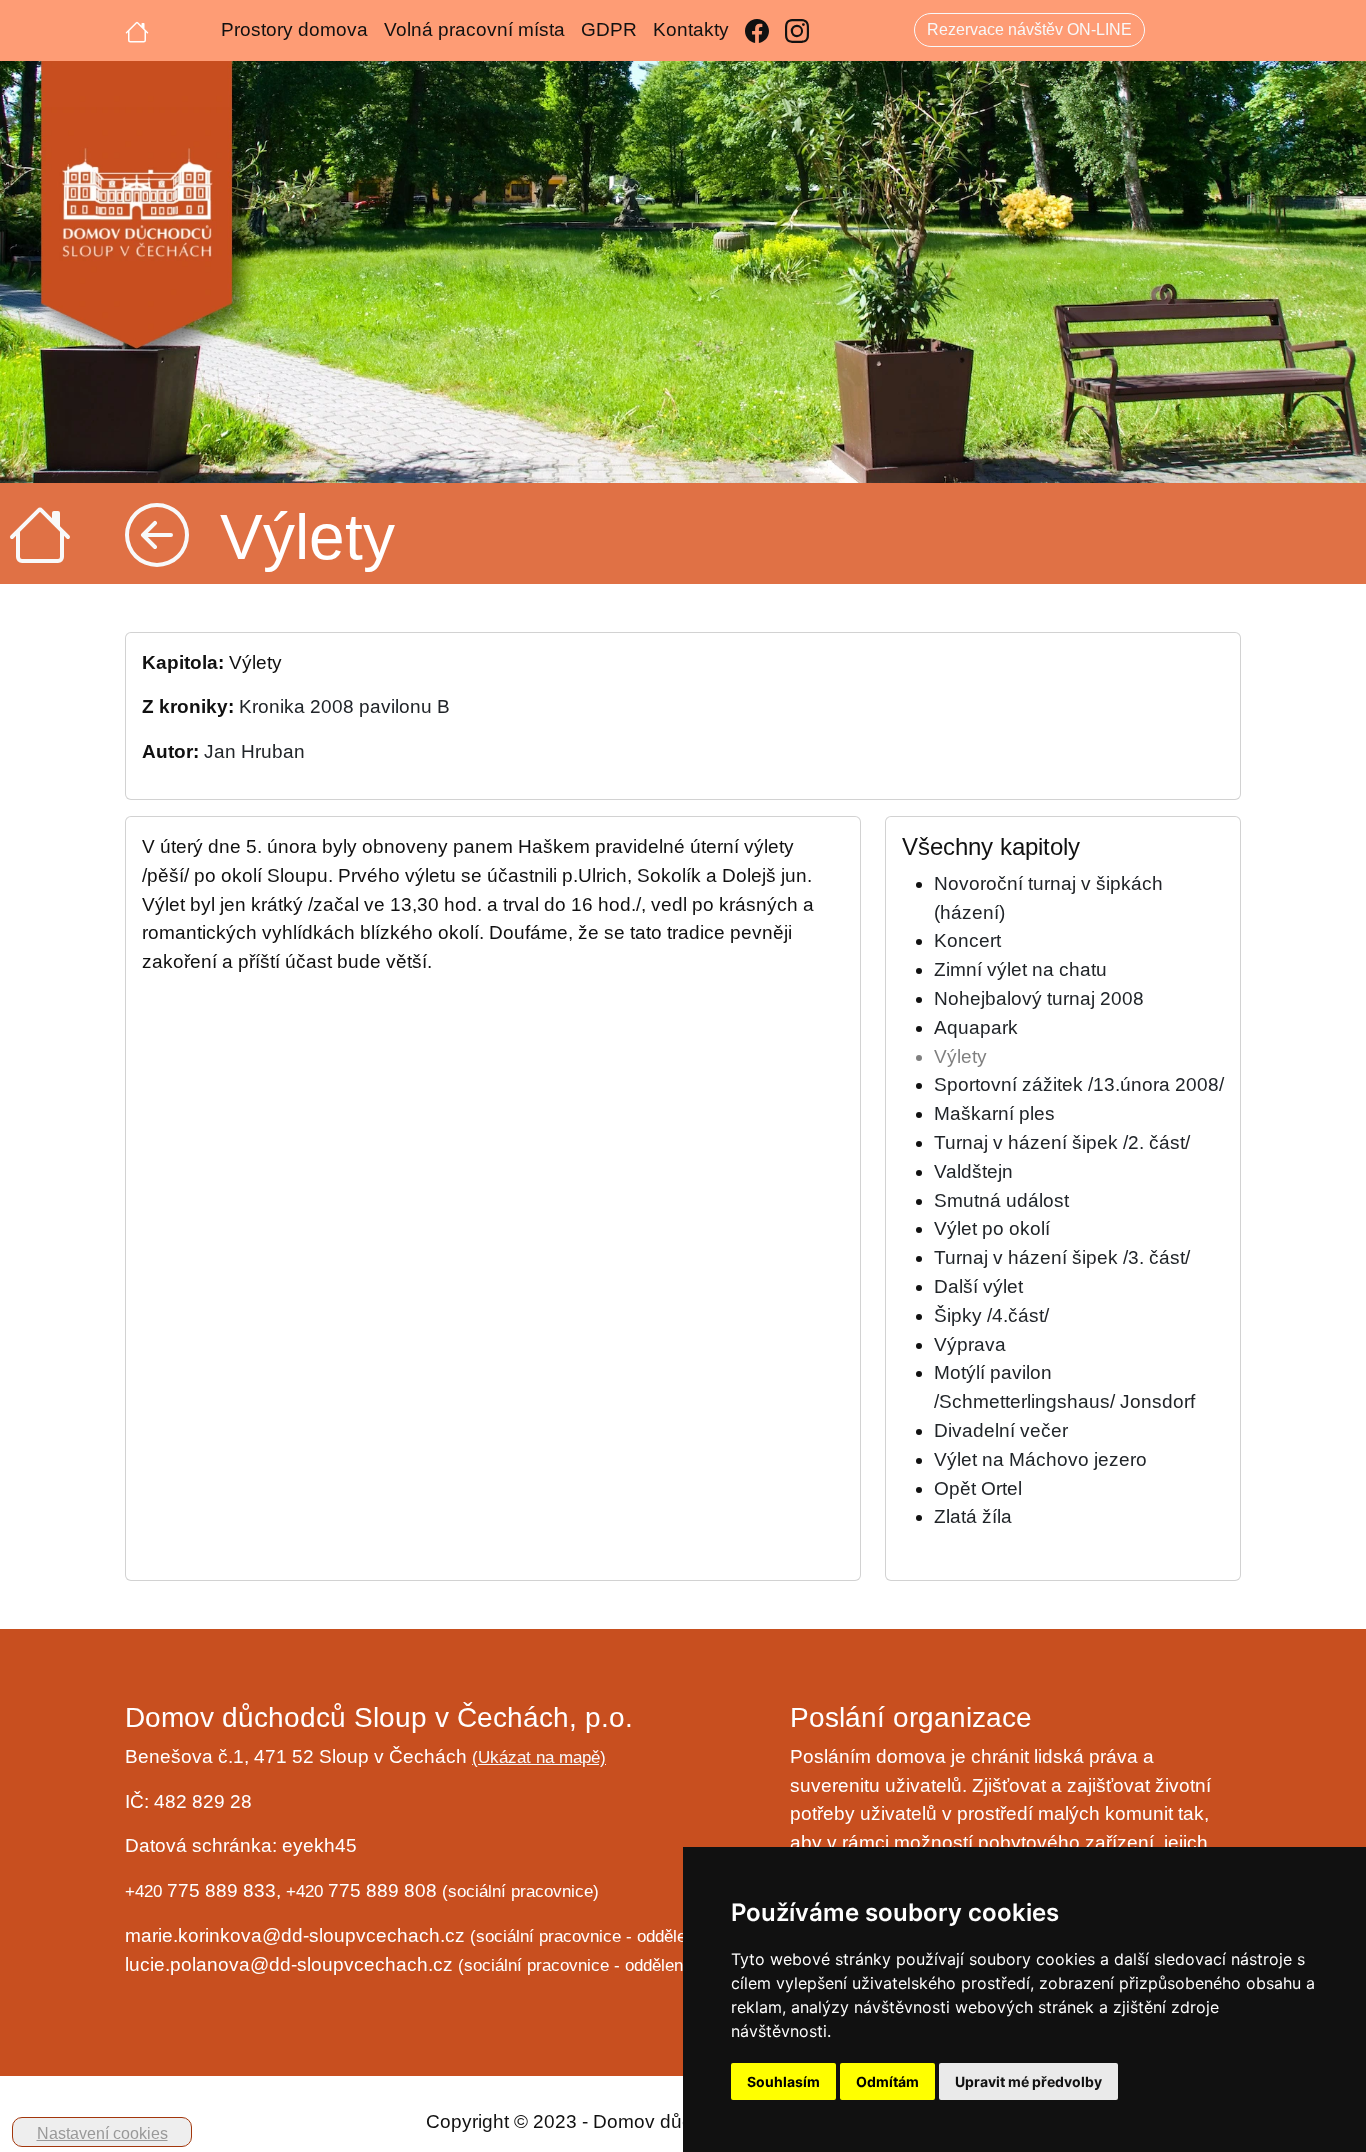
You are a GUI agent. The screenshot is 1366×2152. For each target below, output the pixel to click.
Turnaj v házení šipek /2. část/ (1062, 1142)
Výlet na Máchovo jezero (1040, 1459)
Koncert (967, 940)
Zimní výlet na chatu (1020, 969)
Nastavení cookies (102, 2133)
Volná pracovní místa (474, 29)
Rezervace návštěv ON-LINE (1029, 29)
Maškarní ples (994, 1113)
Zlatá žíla (973, 1516)
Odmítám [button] (887, 2081)
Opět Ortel (978, 1488)
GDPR (609, 29)
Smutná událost (1001, 1200)
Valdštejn (973, 1171)
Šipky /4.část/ (991, 1315)
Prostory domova (294, 29)
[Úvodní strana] (137, 30)
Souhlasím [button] (783, 2081)
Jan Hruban (254, 751)
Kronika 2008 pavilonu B (344, 706)
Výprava (970, 1344)
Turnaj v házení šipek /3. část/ (1062, 1257)
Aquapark (976, 1027)
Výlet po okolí (992, 1228)
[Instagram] (797, 30)
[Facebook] (757, 30)
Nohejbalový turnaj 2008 (1039, 998)
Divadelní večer (1001, 1430)
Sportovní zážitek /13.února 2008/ (1079, 1084)
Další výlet (978, 1286)
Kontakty (691, 29)
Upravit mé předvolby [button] (1028, 2081)
